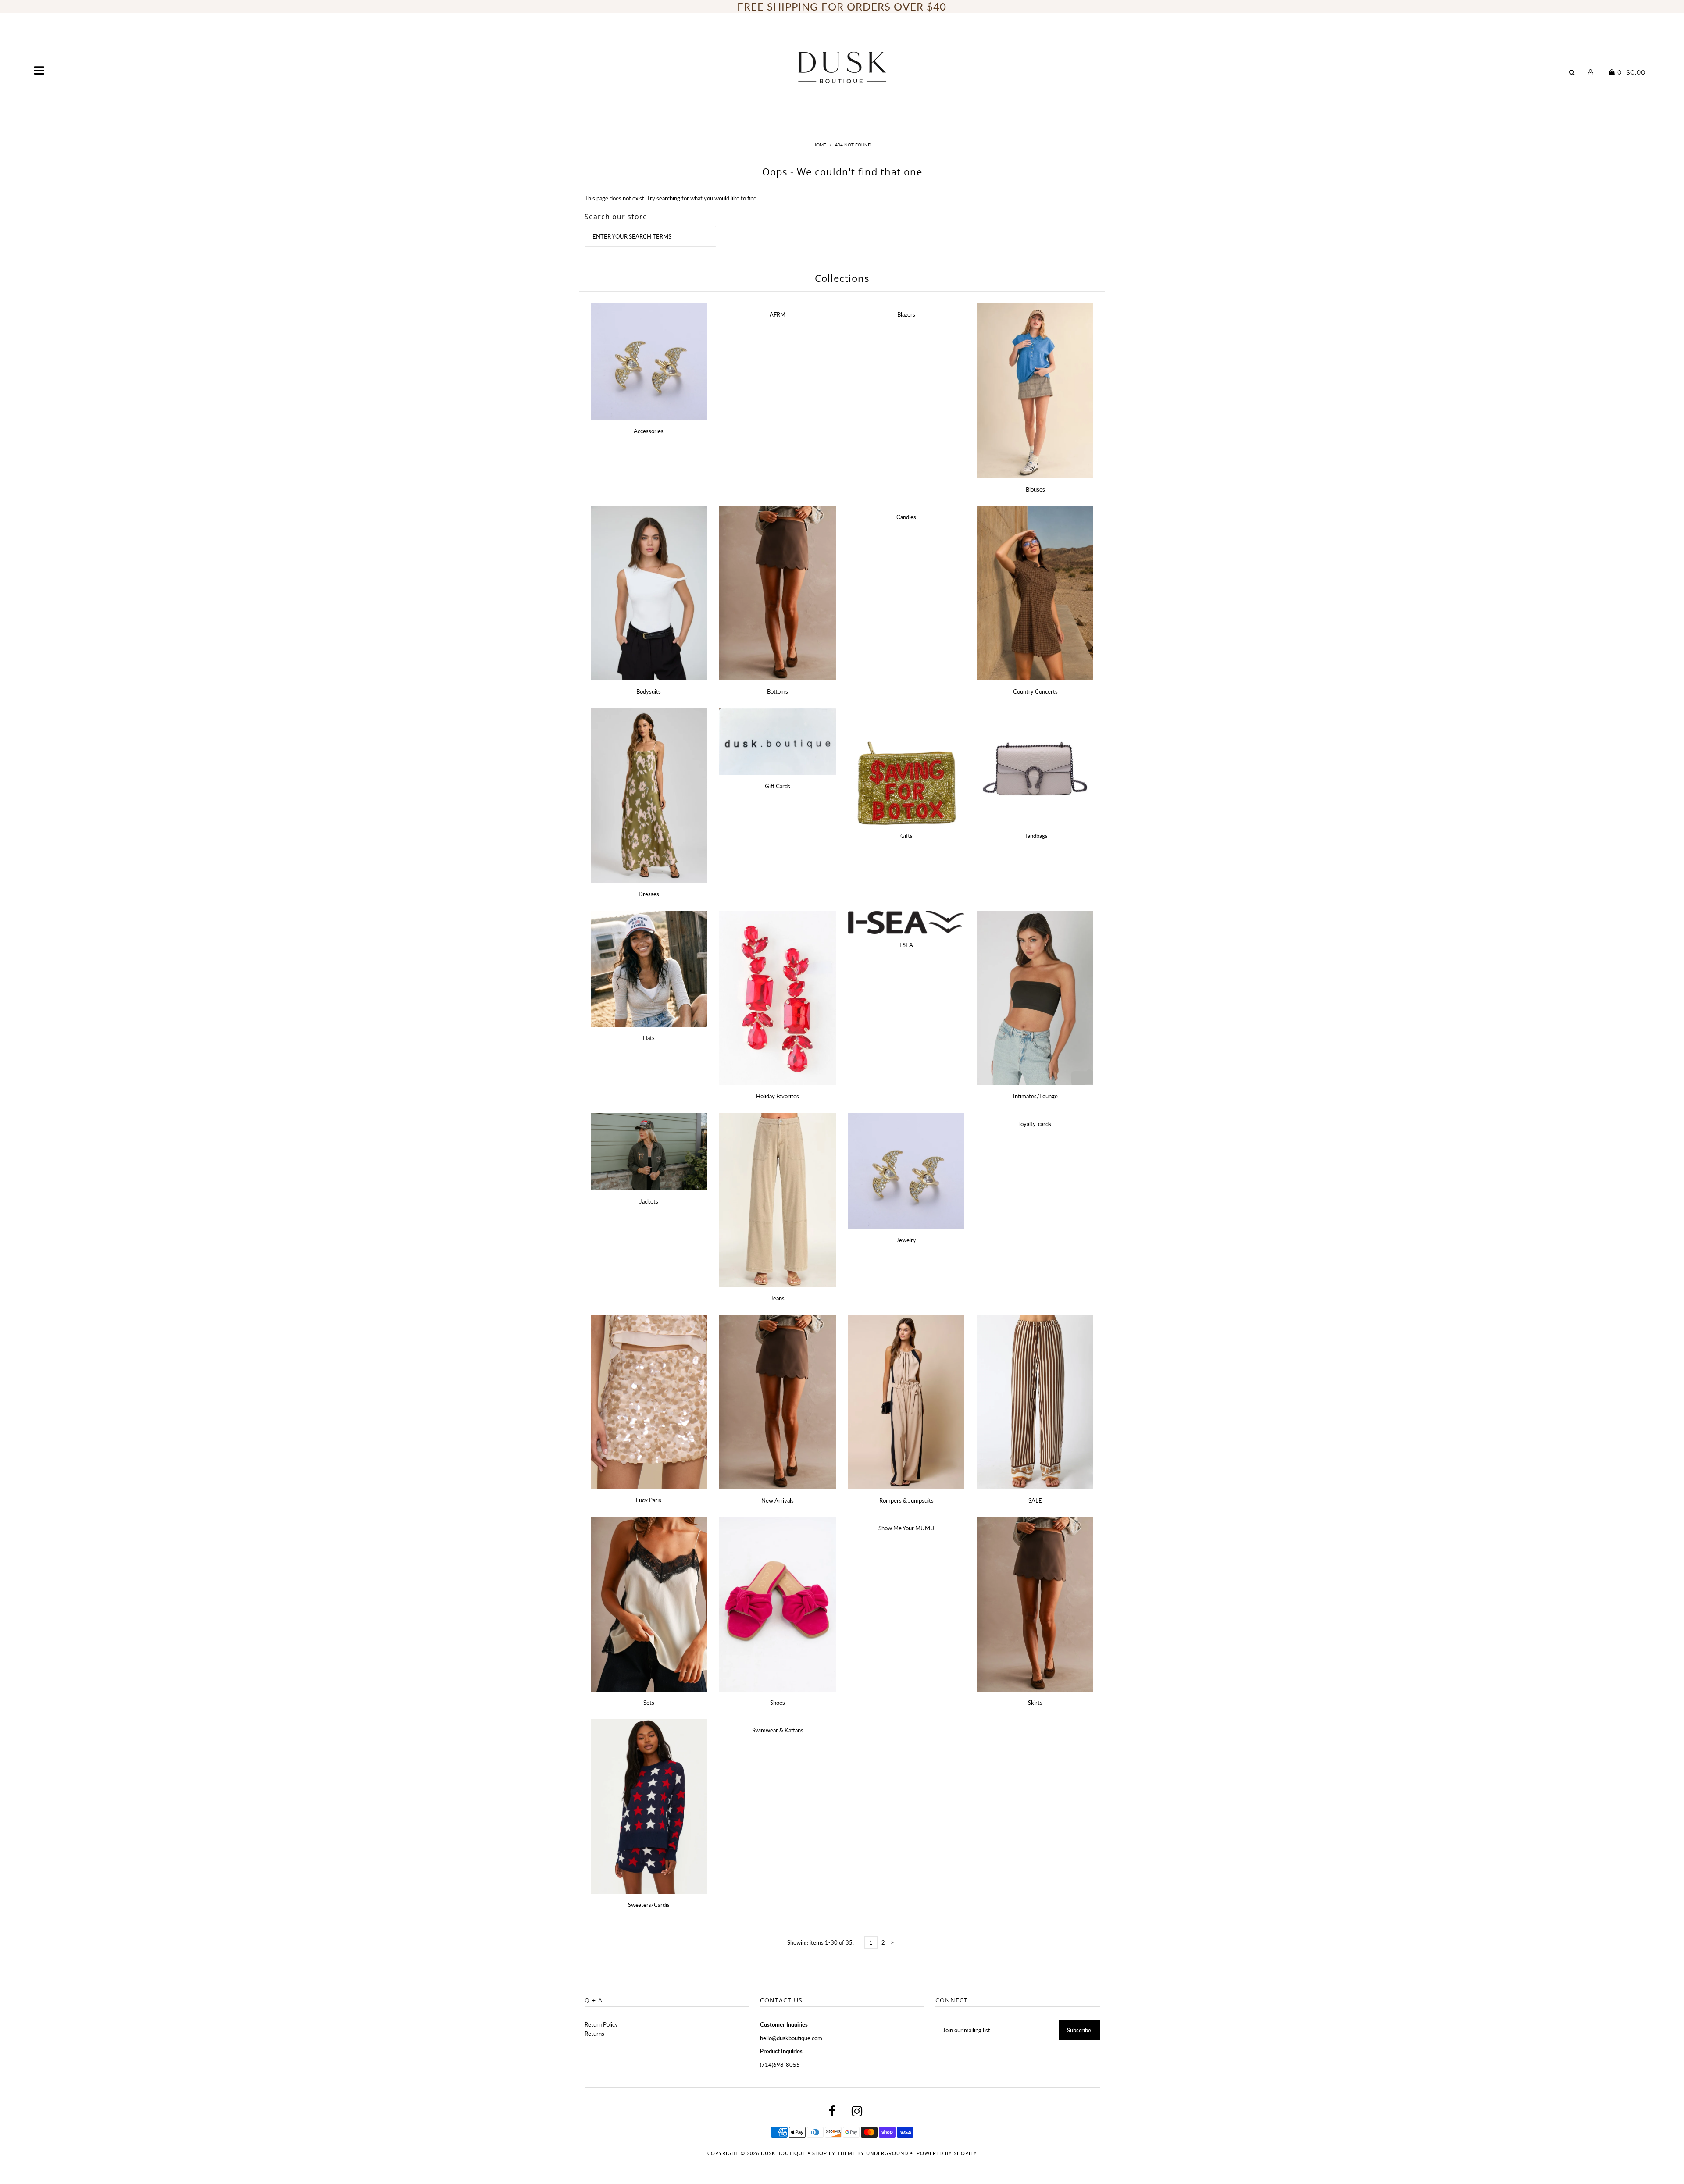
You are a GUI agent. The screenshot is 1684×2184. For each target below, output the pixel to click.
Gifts (906, 836)
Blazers (906, 314)
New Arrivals (778, 1500)
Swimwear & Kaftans (778, 1730)
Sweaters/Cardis (649, 1905)
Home (819, 145)
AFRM (778, 314)
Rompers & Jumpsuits (906, 1500)
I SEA (906, 945)
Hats (649, 1038)
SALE (1035, 1500)
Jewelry (906, 1240)
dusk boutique (783, 2153)
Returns (594, 2034)
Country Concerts (1035, 691)
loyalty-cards (1035, 1124)
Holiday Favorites (778, 1096)
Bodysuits (649, 691)
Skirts (1035, 1703)
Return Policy (601, 2024)
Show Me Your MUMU (906, 1528)
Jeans (778, 1298)
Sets (649, 1703)
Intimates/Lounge (1035, 1096)
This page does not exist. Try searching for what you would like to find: (671, 198)
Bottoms (778, 691)
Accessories (649, 431)
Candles (906, 517)
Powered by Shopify (947, 2153)
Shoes (778, 1703)
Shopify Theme (834, 2153)
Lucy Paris (649, 1500)
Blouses (1035, 489)
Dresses (649, 894)
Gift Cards (778, 786)
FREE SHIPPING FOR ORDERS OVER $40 (842, 6)
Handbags (1035, 836)
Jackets (649, 1201)
